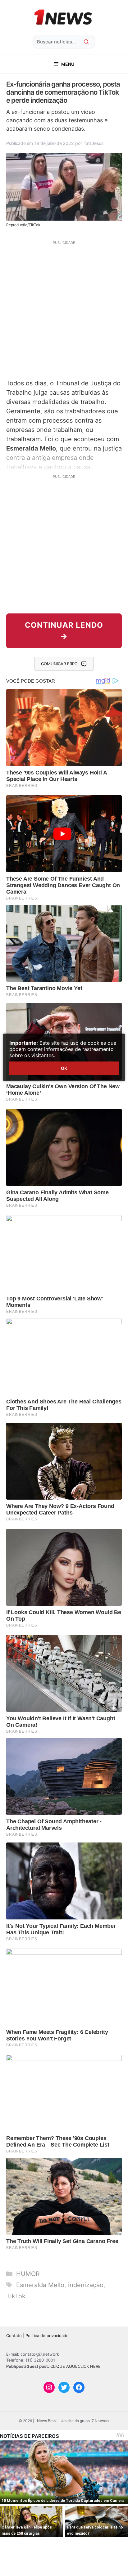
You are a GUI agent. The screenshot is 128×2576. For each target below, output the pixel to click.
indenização (86, 2285)
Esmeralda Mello (40, 2285)
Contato (14, 2336)
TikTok (16, 2296)
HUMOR (28, 2274)
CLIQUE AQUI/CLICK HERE (75, 2366)
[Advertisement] (64, 309)
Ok (64, 1068)
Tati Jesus (94, 143)
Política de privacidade (47, 2336)
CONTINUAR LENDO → (64, 631)
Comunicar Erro (59, 664)
